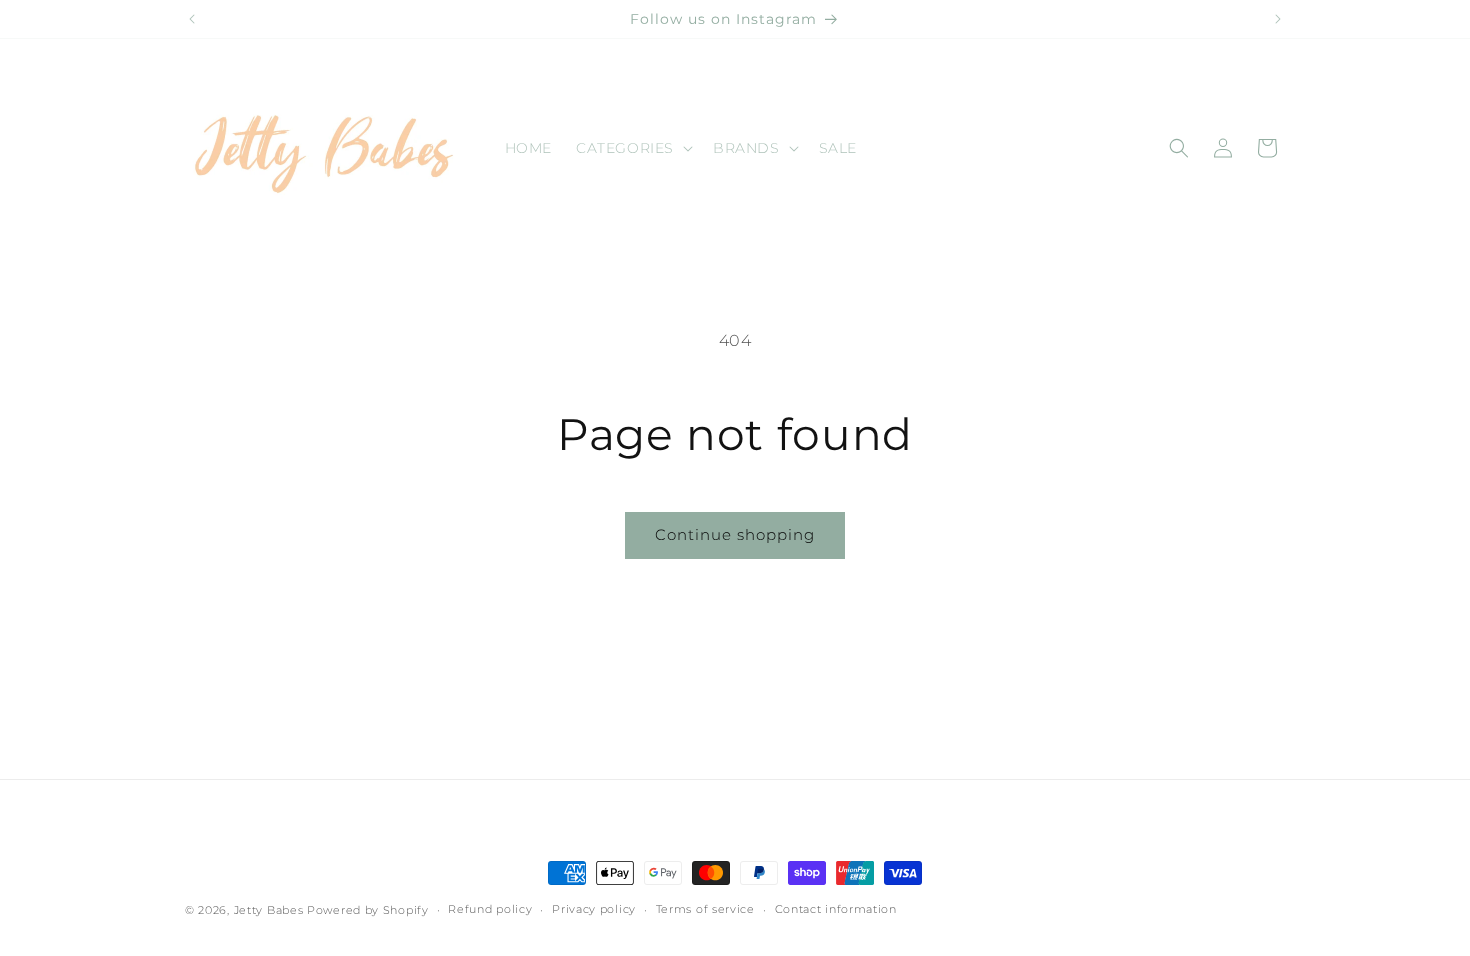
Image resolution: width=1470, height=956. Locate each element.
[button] (632, 148)
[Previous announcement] (192, 19)
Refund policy (490, 909)
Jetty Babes (269, 910)
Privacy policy (594, 909)
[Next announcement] (1278, 19)
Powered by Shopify (368, 910)
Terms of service (705, 909)
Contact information (836, 909)
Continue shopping (735, 534)
